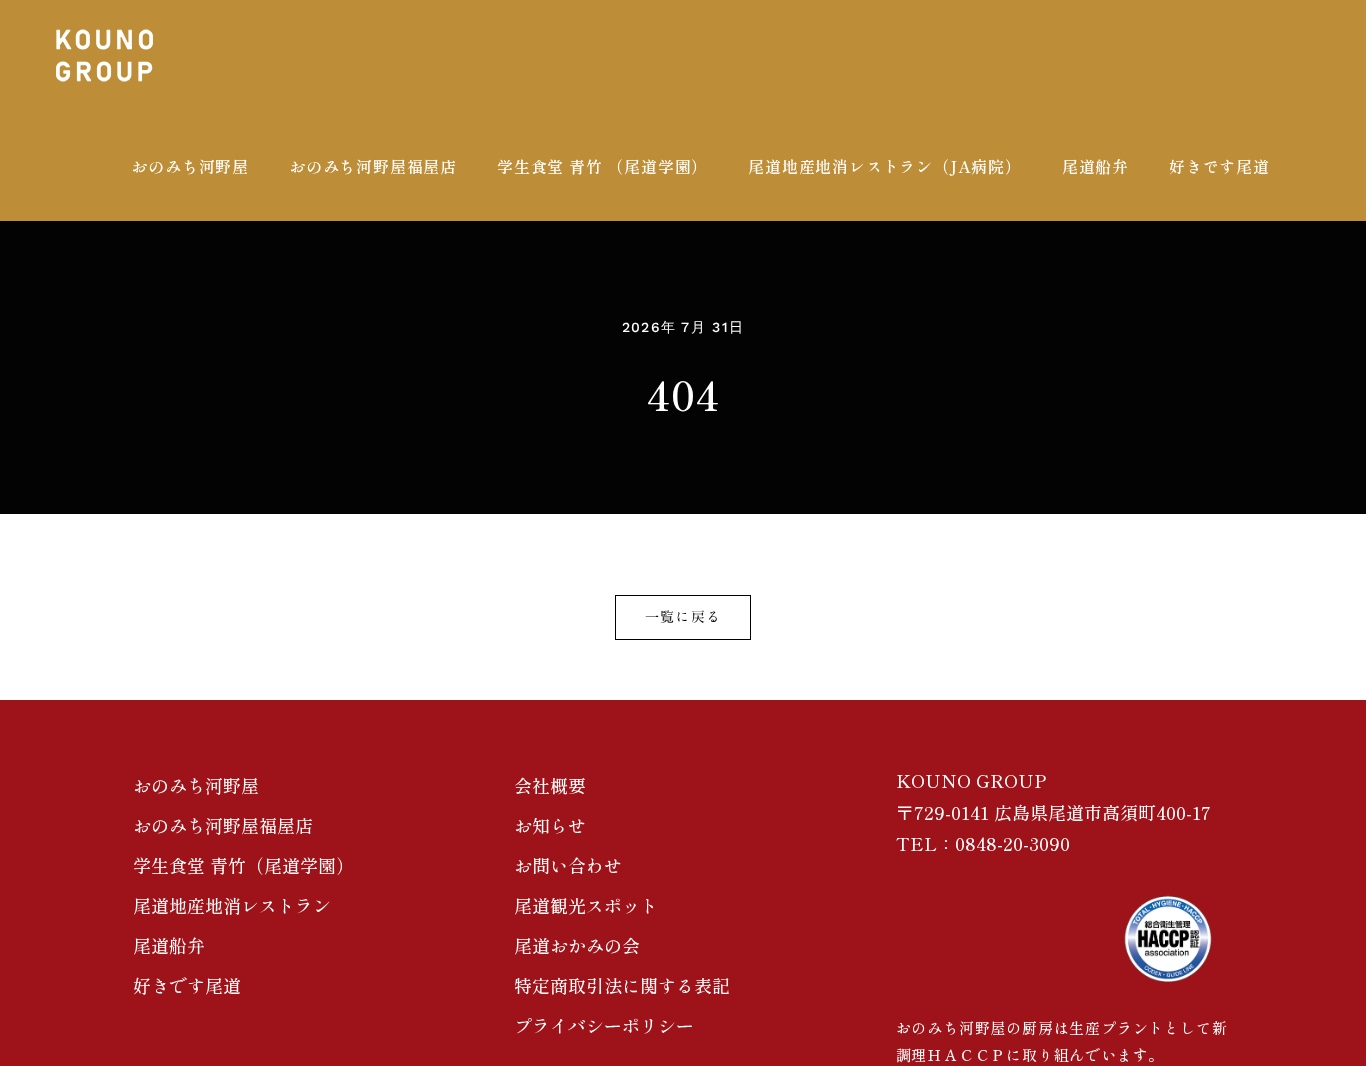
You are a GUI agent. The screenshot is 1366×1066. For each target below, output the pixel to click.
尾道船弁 (169, 945)
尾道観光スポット (586, 905)
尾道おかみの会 (577, 945)
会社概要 (550, 785)
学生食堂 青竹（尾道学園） (243, 865)
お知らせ (550, 825)
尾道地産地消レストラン (232, 905)
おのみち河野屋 (196, 785)
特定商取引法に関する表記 (622, 985)
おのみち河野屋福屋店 (223, 825)
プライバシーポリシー (604, 1025)
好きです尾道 (187, 985)
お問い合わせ (568, 865)
